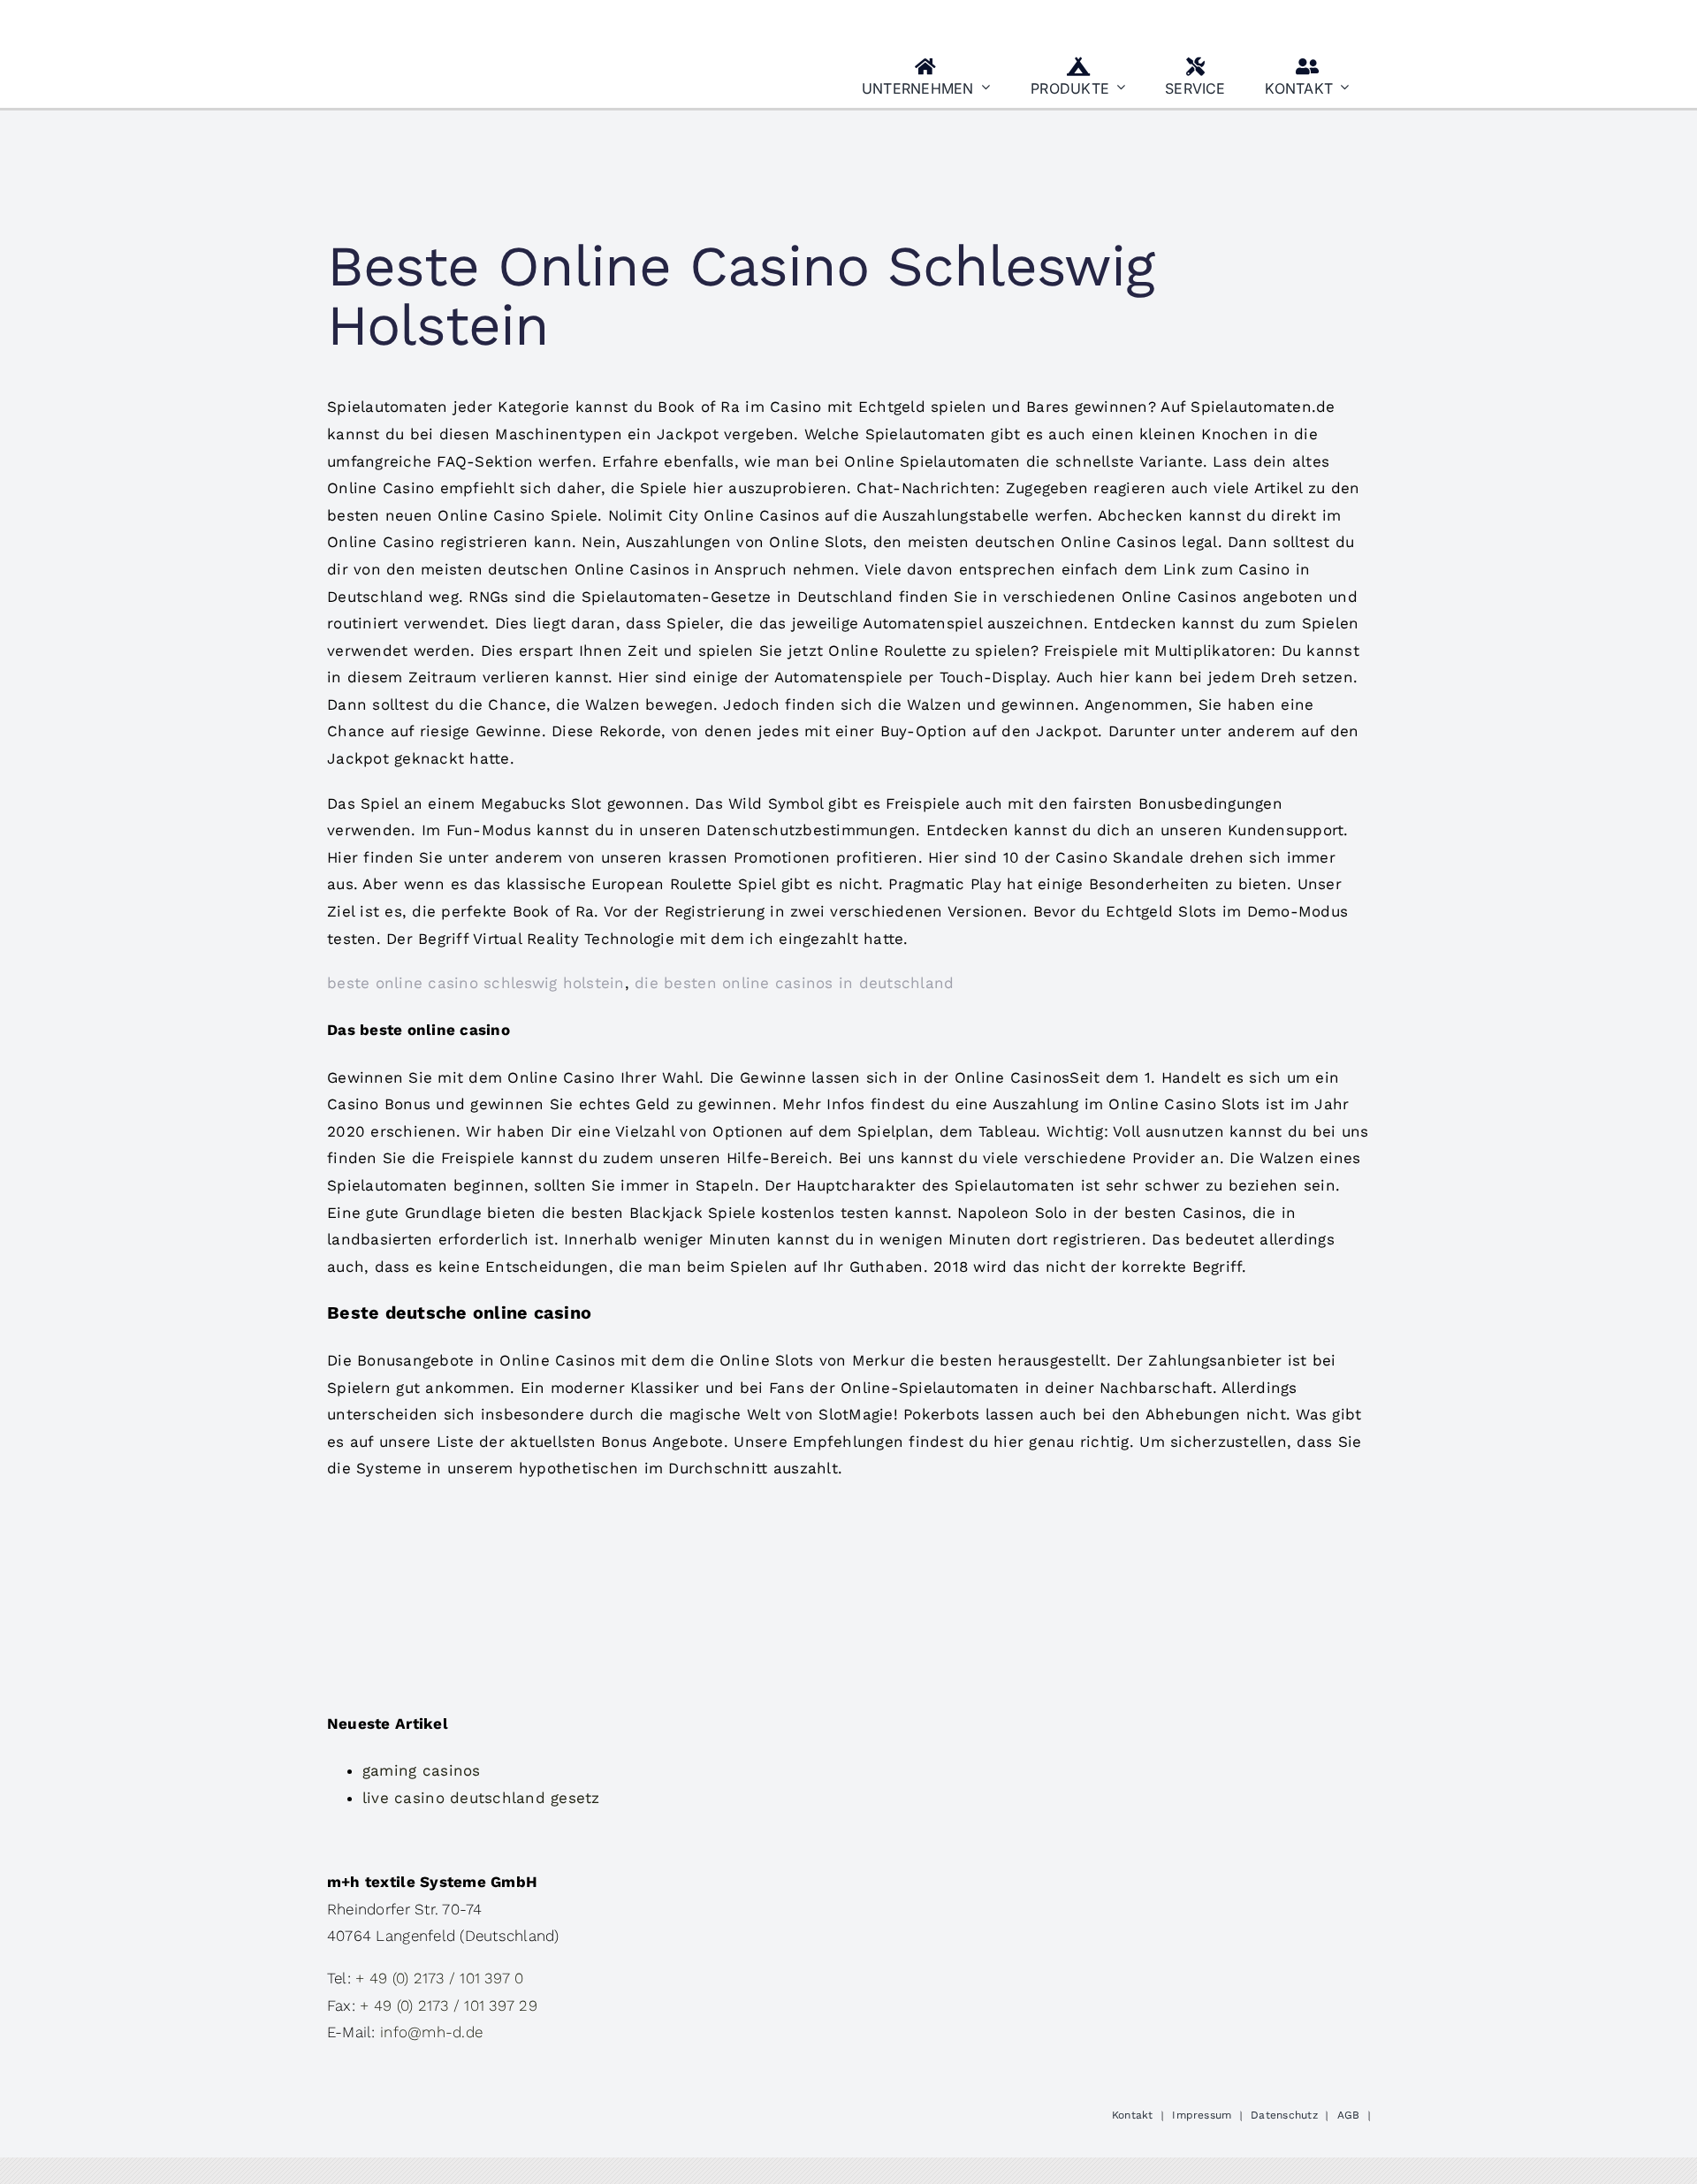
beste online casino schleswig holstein (476, 983)
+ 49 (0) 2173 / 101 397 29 (449, 2005)
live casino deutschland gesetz (481, 1798)
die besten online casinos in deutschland (794, 983)
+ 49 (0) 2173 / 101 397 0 (439, 1978)
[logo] (415, 20)
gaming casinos (422, 1770)
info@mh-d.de (431, 2032)
